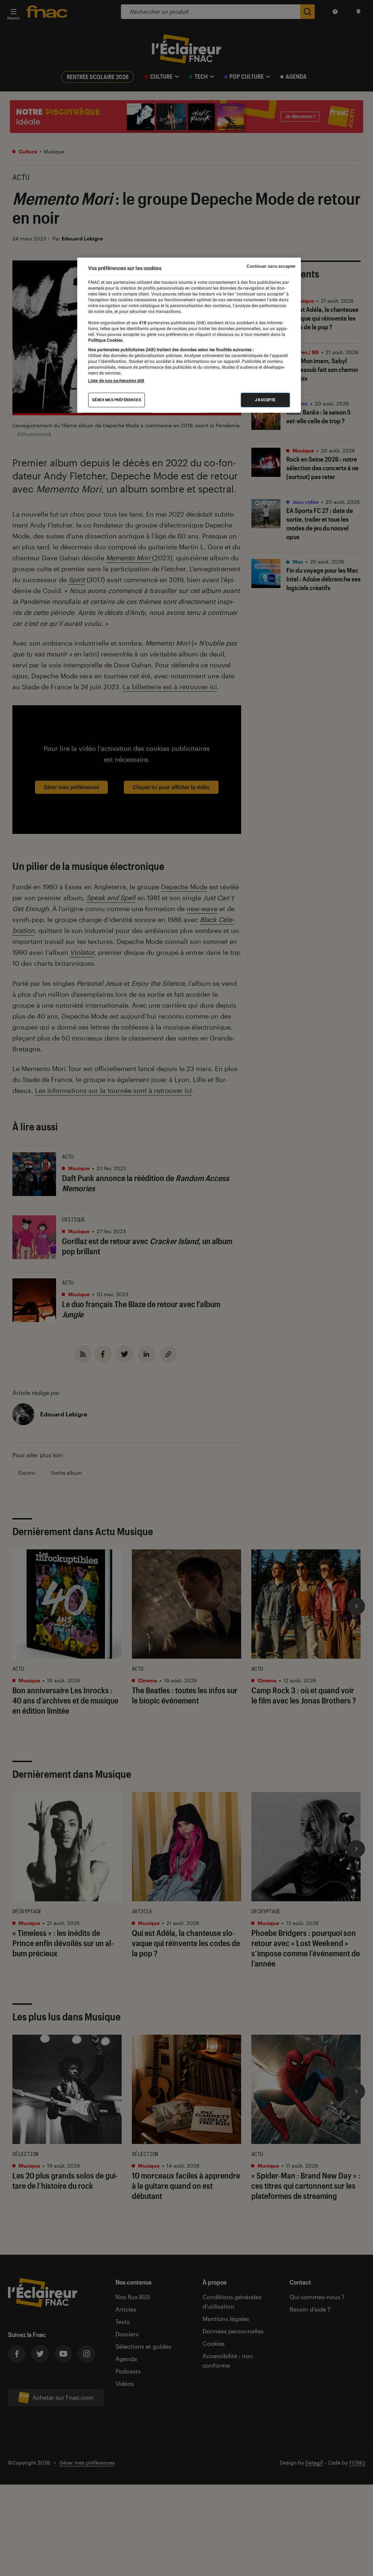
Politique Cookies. (106, 340)
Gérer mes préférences (117, 400)
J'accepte (265, 400)
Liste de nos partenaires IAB (116, 381)
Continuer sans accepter (271, 266)
